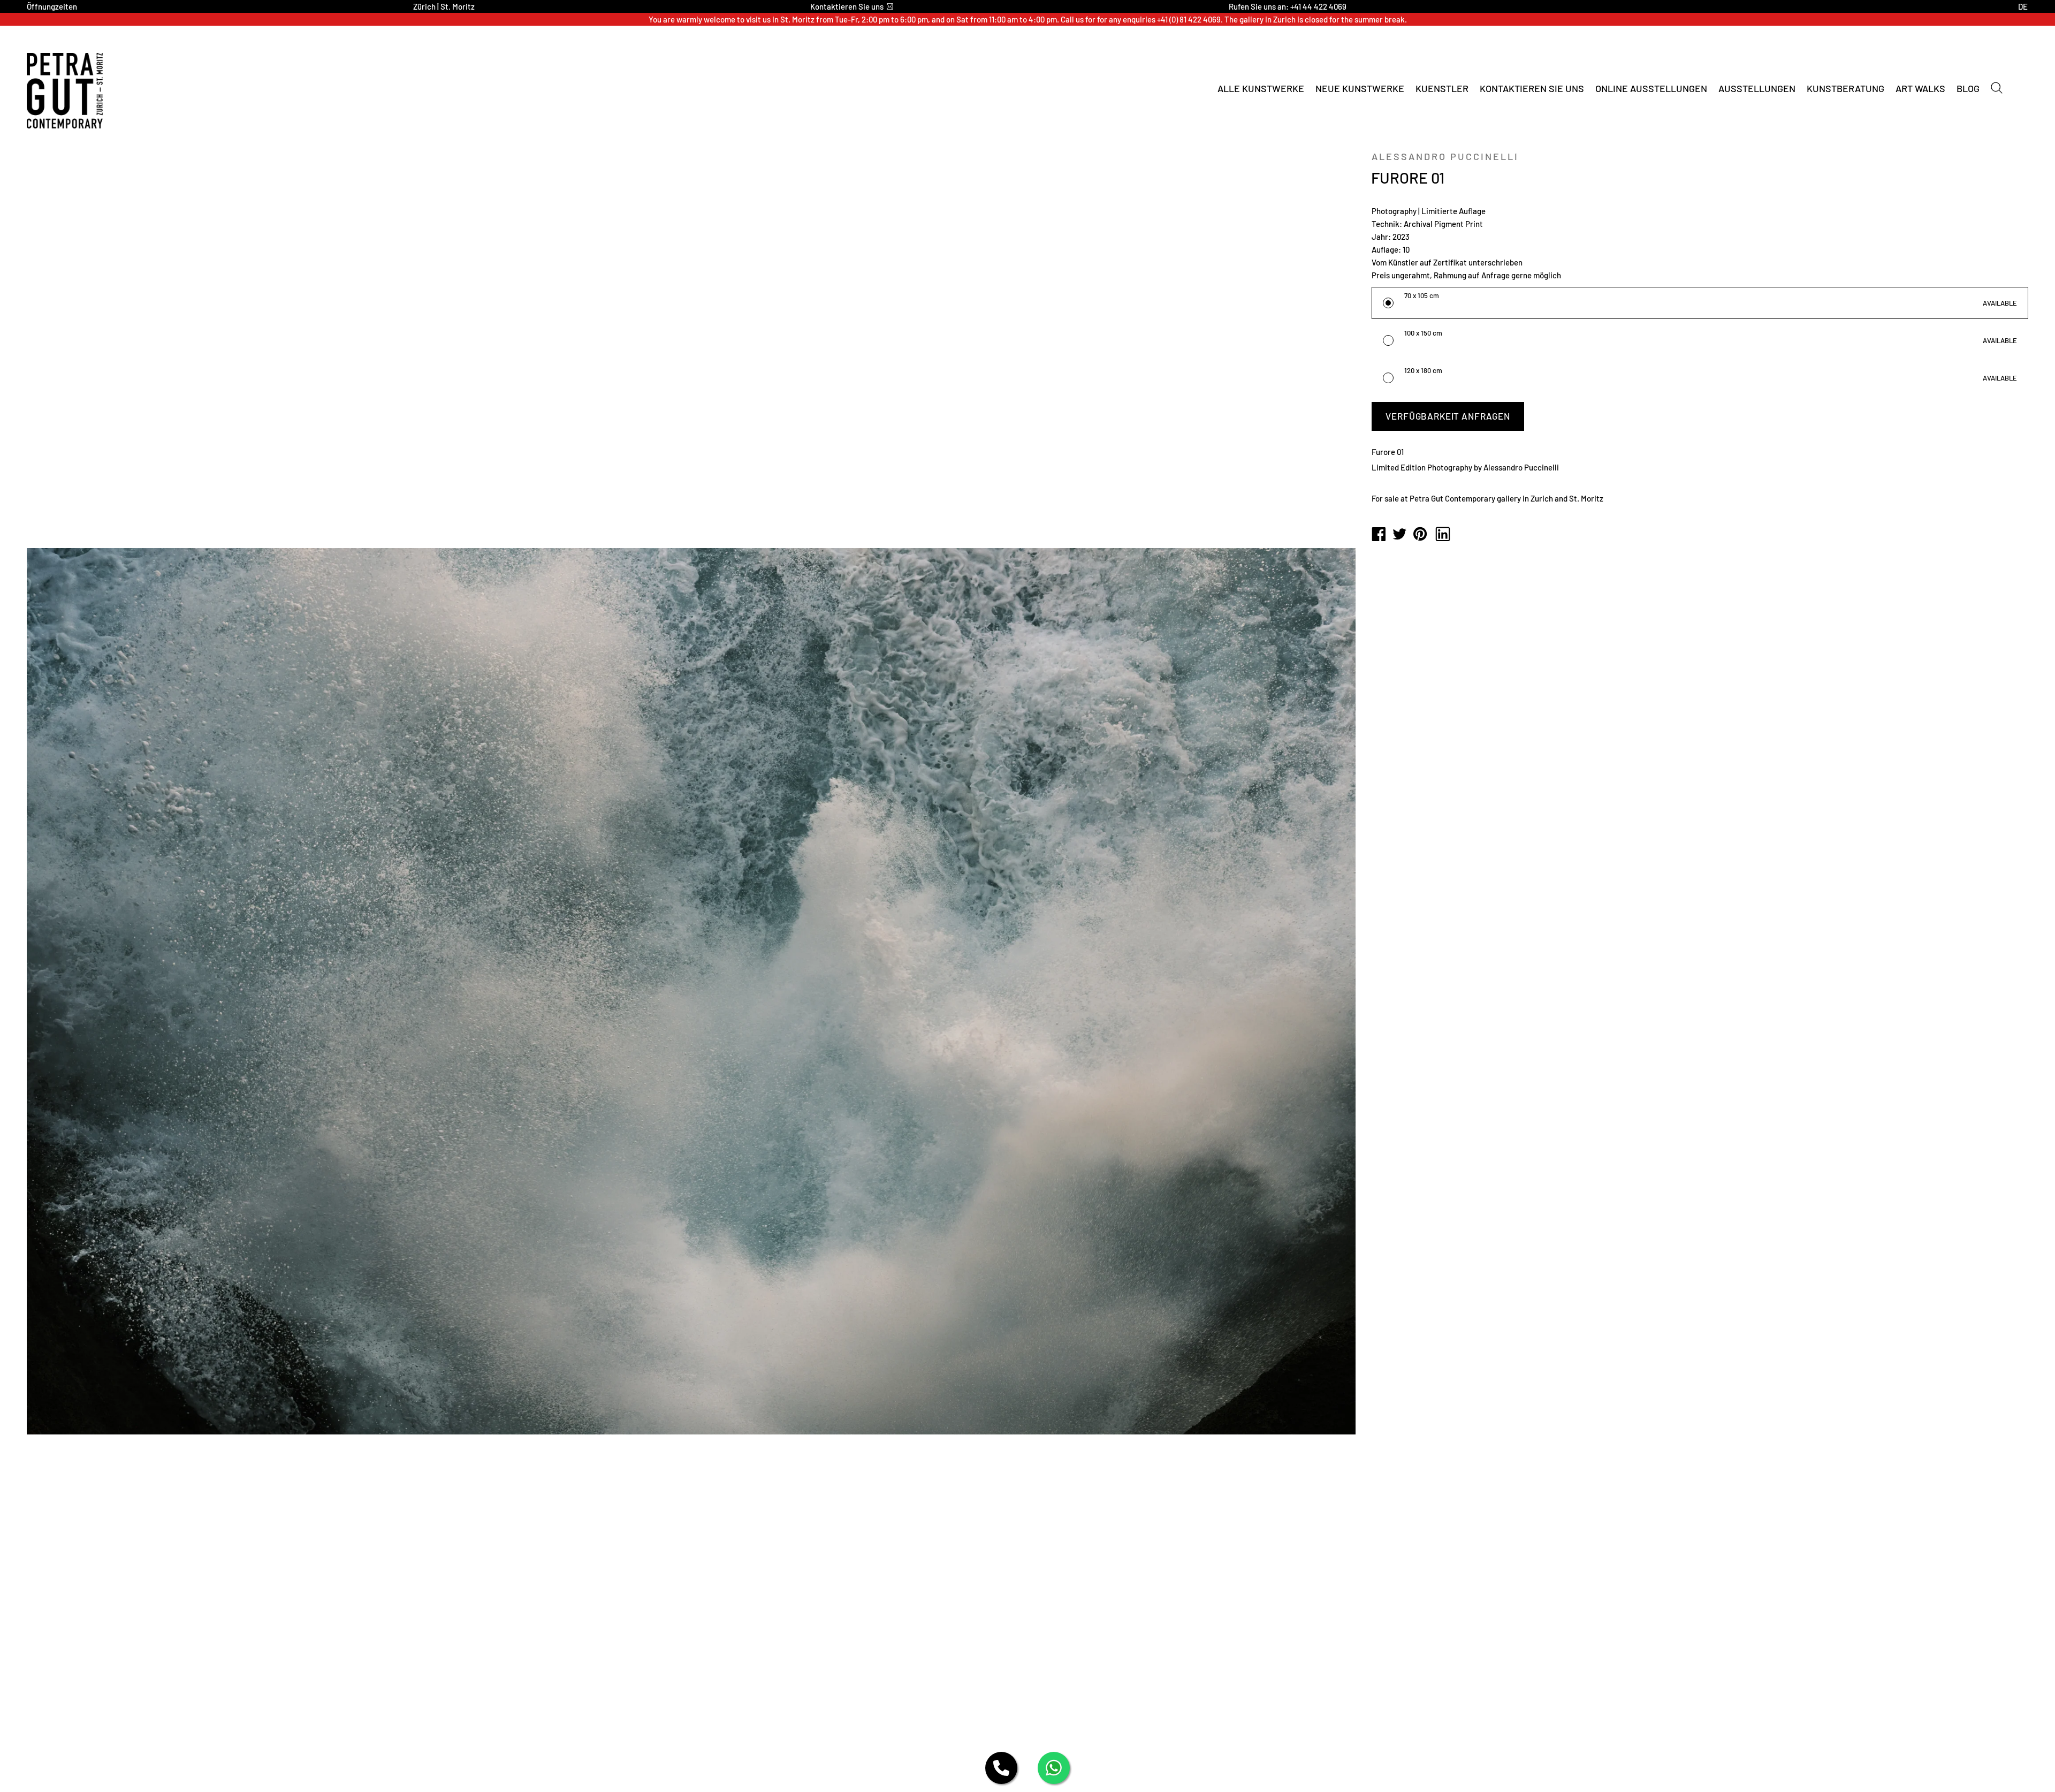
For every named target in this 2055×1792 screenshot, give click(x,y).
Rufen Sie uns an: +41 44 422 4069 (1288, 6)
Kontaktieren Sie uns (847, 6)
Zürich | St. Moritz (444, 6)
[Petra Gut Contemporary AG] (1379, 535)
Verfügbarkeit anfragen (1448, 416)
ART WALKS (1920, 88)
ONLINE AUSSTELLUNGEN (1651, 88)
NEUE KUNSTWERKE (1360, 88)
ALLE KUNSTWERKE (1261, 88)
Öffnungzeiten (52, 6)
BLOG (1968, 88)
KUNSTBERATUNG (1845, 88)
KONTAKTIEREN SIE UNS (1532, 88)
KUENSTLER (1442, 88)
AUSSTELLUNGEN (1757, 88)
